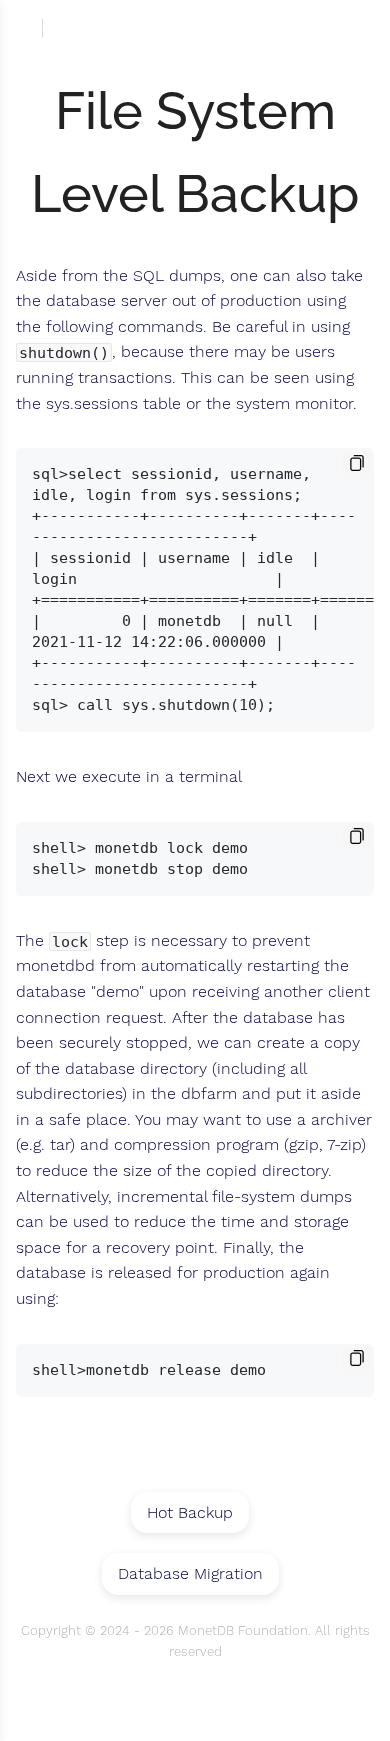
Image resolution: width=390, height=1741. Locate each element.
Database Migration (190, 1573)
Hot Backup (190, 1512)
